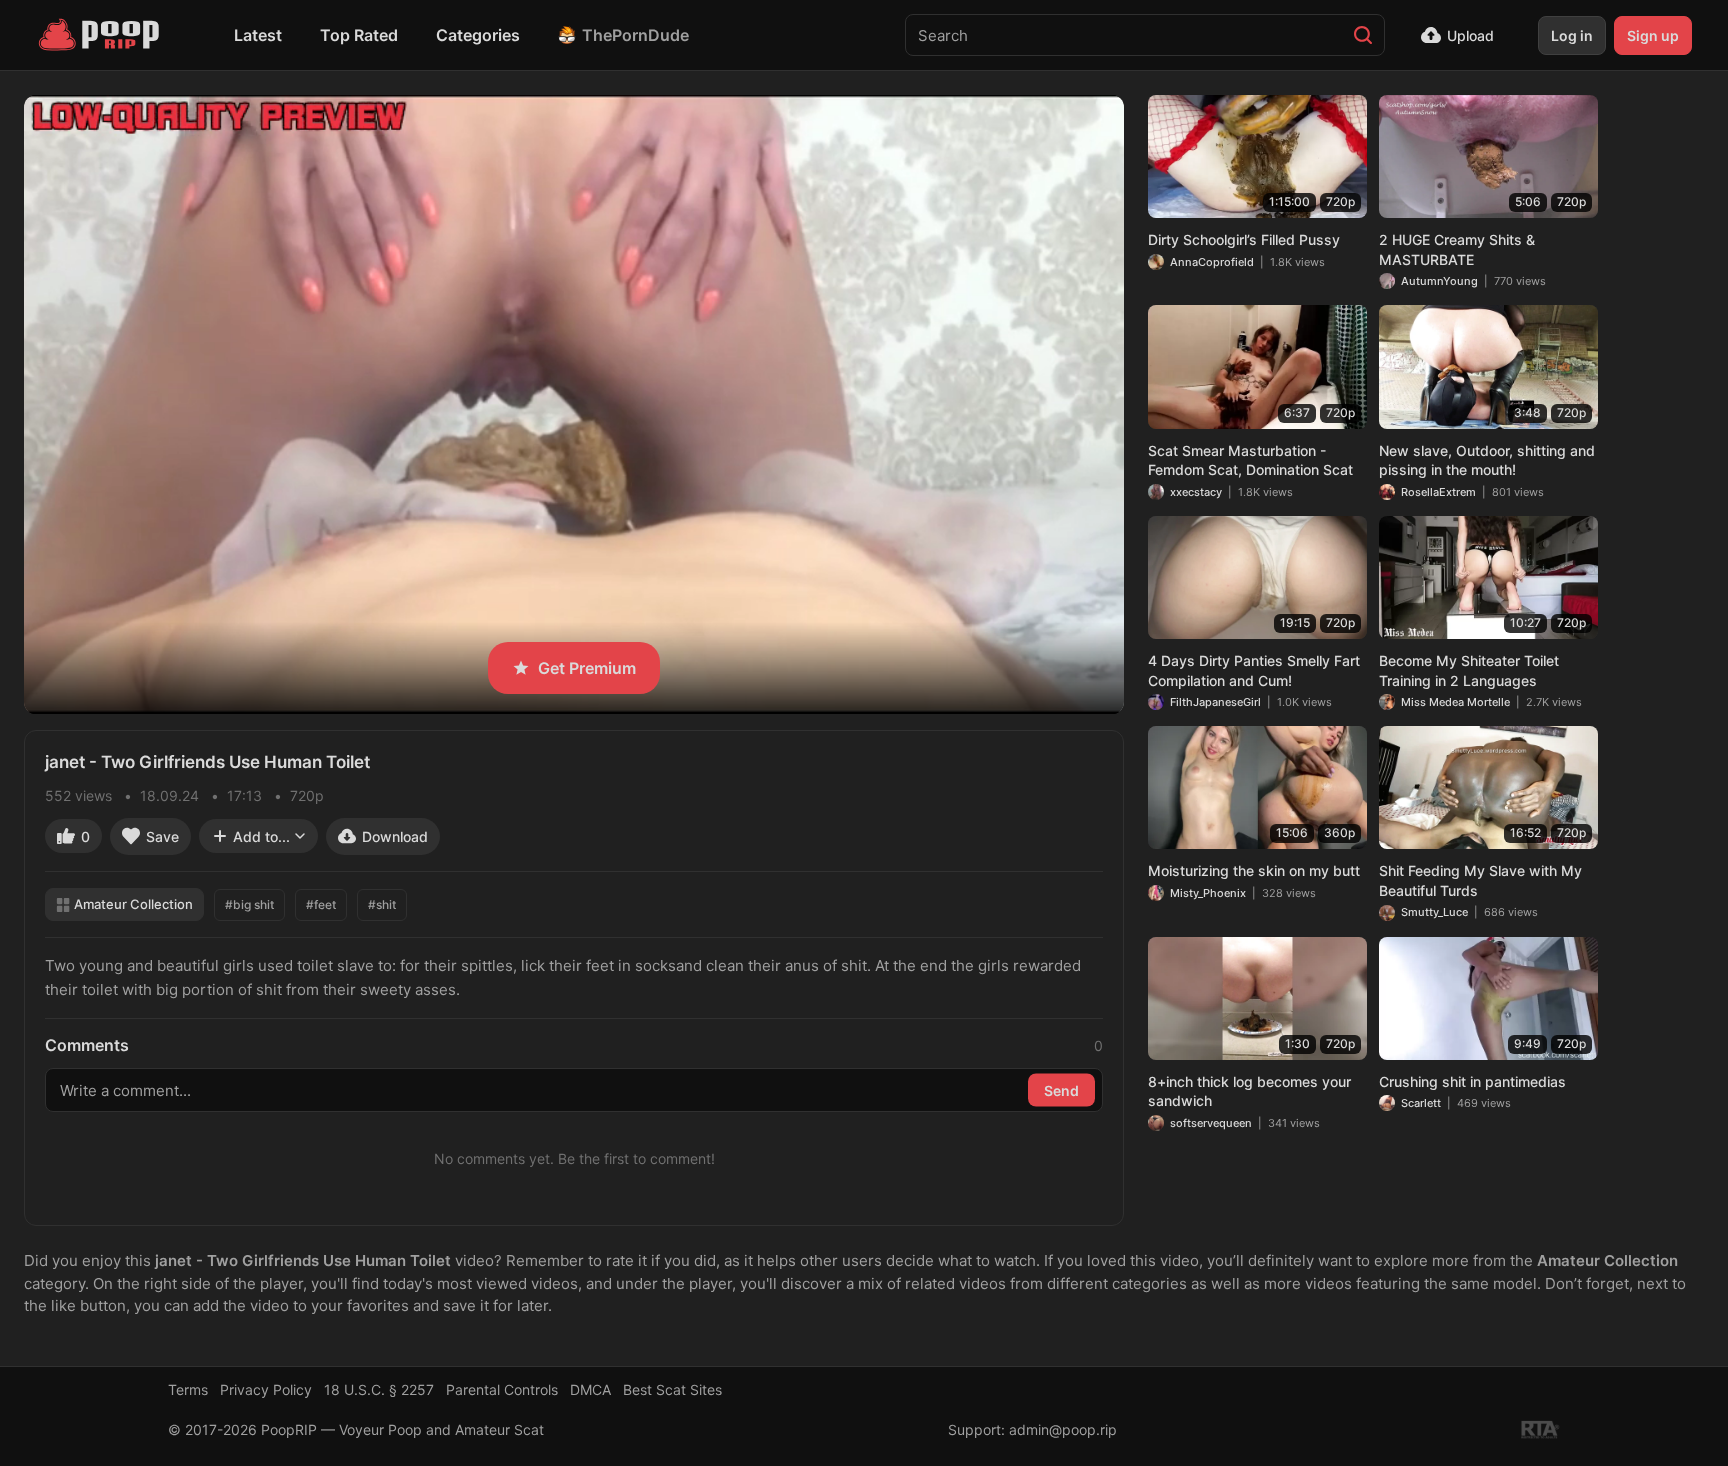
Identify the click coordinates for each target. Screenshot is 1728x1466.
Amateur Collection (133, 904)
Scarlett (1421, 1103)
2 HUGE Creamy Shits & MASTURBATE (1457, 249)
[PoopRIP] (101, 35)
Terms (188, 1389)
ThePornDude (635, 35)
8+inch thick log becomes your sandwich (1249, 1091)
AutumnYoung (1439, 281)
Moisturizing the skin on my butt (1254, 870)
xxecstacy (1196, 492)
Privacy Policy (266, 1389)
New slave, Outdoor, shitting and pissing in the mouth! (1487, 460)
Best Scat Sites (672, 1389)
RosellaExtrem (1438, 492)
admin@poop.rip (1063, 1429)
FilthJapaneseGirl (1215, 702)
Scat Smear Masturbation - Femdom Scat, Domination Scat (1250, 460)
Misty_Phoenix (1208, 893)
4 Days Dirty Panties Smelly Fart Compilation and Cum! (1254, 670)
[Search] (1363, 35)
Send (1061, 1090)
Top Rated (359, 35)
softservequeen (1211, 1123)
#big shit (249, 904)
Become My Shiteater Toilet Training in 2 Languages (1469, 670)
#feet (321, 904)
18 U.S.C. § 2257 (379, 1389)
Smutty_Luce (1434, 912)
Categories (478, 35)
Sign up (1653, 35)
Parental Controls (502, 1389)
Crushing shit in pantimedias (1472, 1081)
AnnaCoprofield (1212, 262)
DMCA (590, 1389)
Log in (1572, 35)
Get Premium (587, 668)
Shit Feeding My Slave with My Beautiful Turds (1480, 880)
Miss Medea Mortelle (1455, 702)
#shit (382, 904)
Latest (258, 35)
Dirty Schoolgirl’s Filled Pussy (1244, 239)
